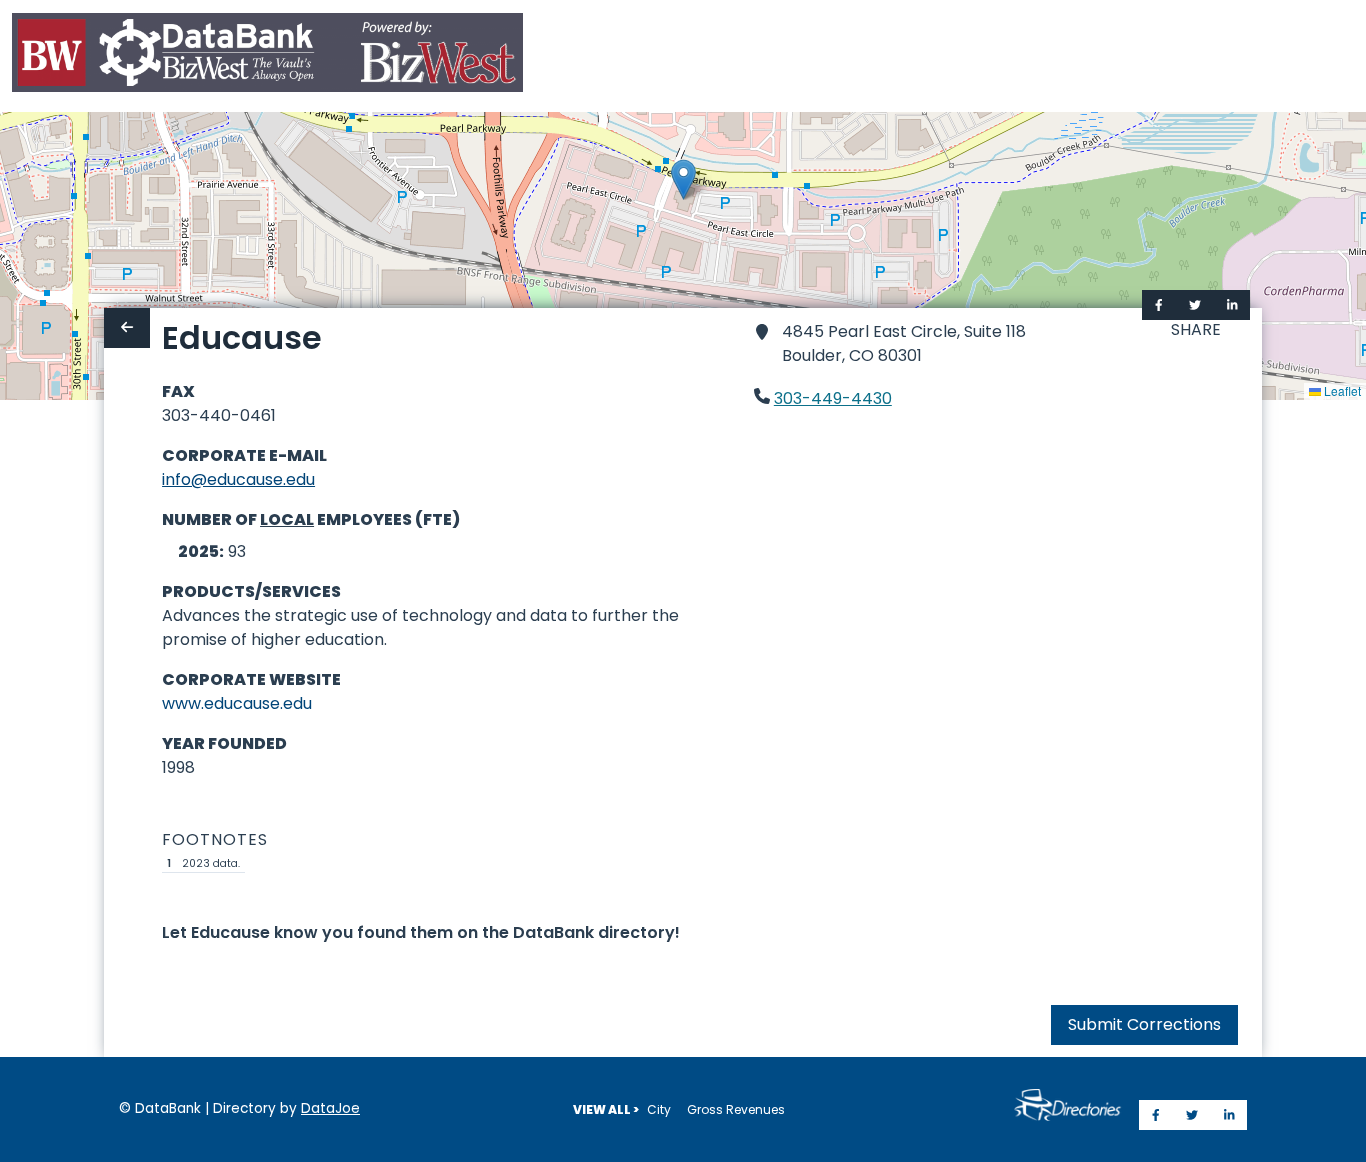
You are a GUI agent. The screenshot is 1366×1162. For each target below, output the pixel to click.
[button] (683, 179)
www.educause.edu (237, 703)
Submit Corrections (1144, 1024)
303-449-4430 (833, 398)
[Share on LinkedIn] (1232, 305)
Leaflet (1341, 390)
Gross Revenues (736, 1109)
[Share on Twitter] (1195, 305)
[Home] (267, 56)
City (659, 1109)
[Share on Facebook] (1159, 305)
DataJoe (330, 1108)
